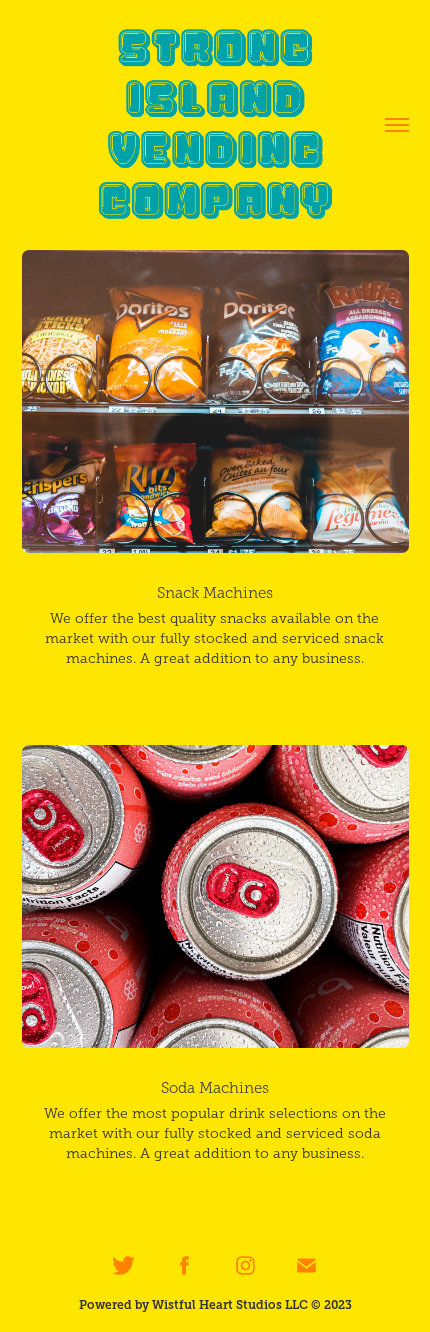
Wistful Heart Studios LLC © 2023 (252, 1305)
